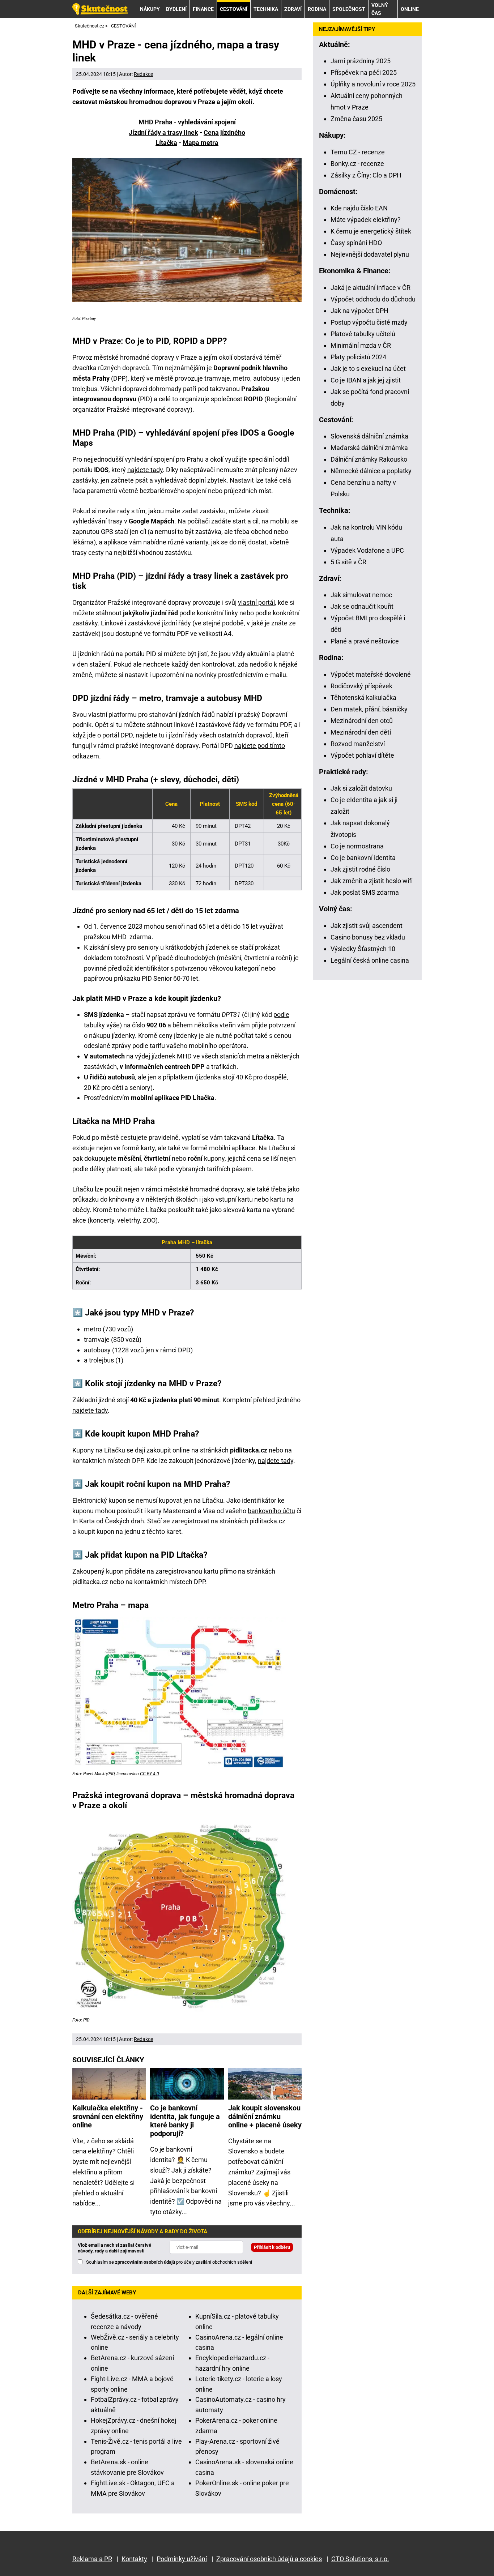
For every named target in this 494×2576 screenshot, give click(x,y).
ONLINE (410, 9)
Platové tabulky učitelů (363, 334)
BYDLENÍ (176, 9)
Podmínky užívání (182, 2559)
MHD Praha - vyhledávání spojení (187, 122)
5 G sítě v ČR (348, 562)
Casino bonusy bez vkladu (368, 937)
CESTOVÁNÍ (234, 9)
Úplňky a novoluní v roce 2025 (373, 84)
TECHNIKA (266, 9)
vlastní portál (256, 602)
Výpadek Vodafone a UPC (367, 550)
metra (256, 1056)
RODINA (317, 9)
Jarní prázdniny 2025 (361, 61)
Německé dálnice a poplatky (371, 471)
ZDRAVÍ (293, 9)
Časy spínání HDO (356, 243)
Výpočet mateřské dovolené (371, 674)
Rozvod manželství (358, 744)
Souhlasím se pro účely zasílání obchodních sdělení (169, 2262)
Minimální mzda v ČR (361, 345)
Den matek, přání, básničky (369, 709)
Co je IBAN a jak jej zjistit (366, 380)
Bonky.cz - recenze (357, 164)
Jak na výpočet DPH (359, 311)
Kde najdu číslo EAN (359, 208)
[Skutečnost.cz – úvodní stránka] (100, 9)
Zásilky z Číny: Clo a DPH (366, 175)
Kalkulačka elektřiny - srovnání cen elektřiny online (108, 2117)
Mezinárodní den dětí (361, 732)
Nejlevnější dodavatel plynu (370, 254)
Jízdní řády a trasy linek (163, 132)
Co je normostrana (357, 846)
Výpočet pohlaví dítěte (362, 755)
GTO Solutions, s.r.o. (360, 2559)
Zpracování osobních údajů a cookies (269, 2559)
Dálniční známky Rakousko (369, 459)
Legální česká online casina (370, 960)
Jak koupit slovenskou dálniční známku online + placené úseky (265, 2117)
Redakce (143, 74)
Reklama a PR (92, 2559)
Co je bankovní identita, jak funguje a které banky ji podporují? (185, 2121)
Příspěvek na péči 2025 (364, 72)
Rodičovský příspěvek (361, 686)
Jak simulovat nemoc (361, 595)
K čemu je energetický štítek (371, 231)
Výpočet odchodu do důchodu (373, 299)
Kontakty (134, 2559)
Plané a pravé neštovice (365, 641)
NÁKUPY (150, 9)
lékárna (83, 542)
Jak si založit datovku (361, 788)
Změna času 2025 (356, 119)
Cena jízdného (224, 132)
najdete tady (145, 470)
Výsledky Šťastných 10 (363, 949)
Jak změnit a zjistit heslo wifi (372, 881)
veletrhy (129, 1220)
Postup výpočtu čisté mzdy (369, 322)
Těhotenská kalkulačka (363, 698)
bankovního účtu (271, 1511)
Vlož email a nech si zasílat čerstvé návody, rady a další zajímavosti (114, 2248)
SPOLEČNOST (349, 9)
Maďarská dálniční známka (369, 448)
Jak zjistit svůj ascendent (367, 926)
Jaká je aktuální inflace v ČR (370, 288)
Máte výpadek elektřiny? (366, 220)
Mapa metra (201, 143)
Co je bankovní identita (363, 858)
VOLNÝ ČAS (380, 9)
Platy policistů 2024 (358, 357)
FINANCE (203, 9)
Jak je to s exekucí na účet (368, 369)
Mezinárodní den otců (362, 721)
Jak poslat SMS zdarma (365, 892)
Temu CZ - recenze (358, 152)
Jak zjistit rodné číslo (360, 869)
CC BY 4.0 (150, 1774)
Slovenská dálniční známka (369, 436)
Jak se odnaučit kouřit (362, 606)
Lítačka (166, 143)
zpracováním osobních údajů (145, 2262)
